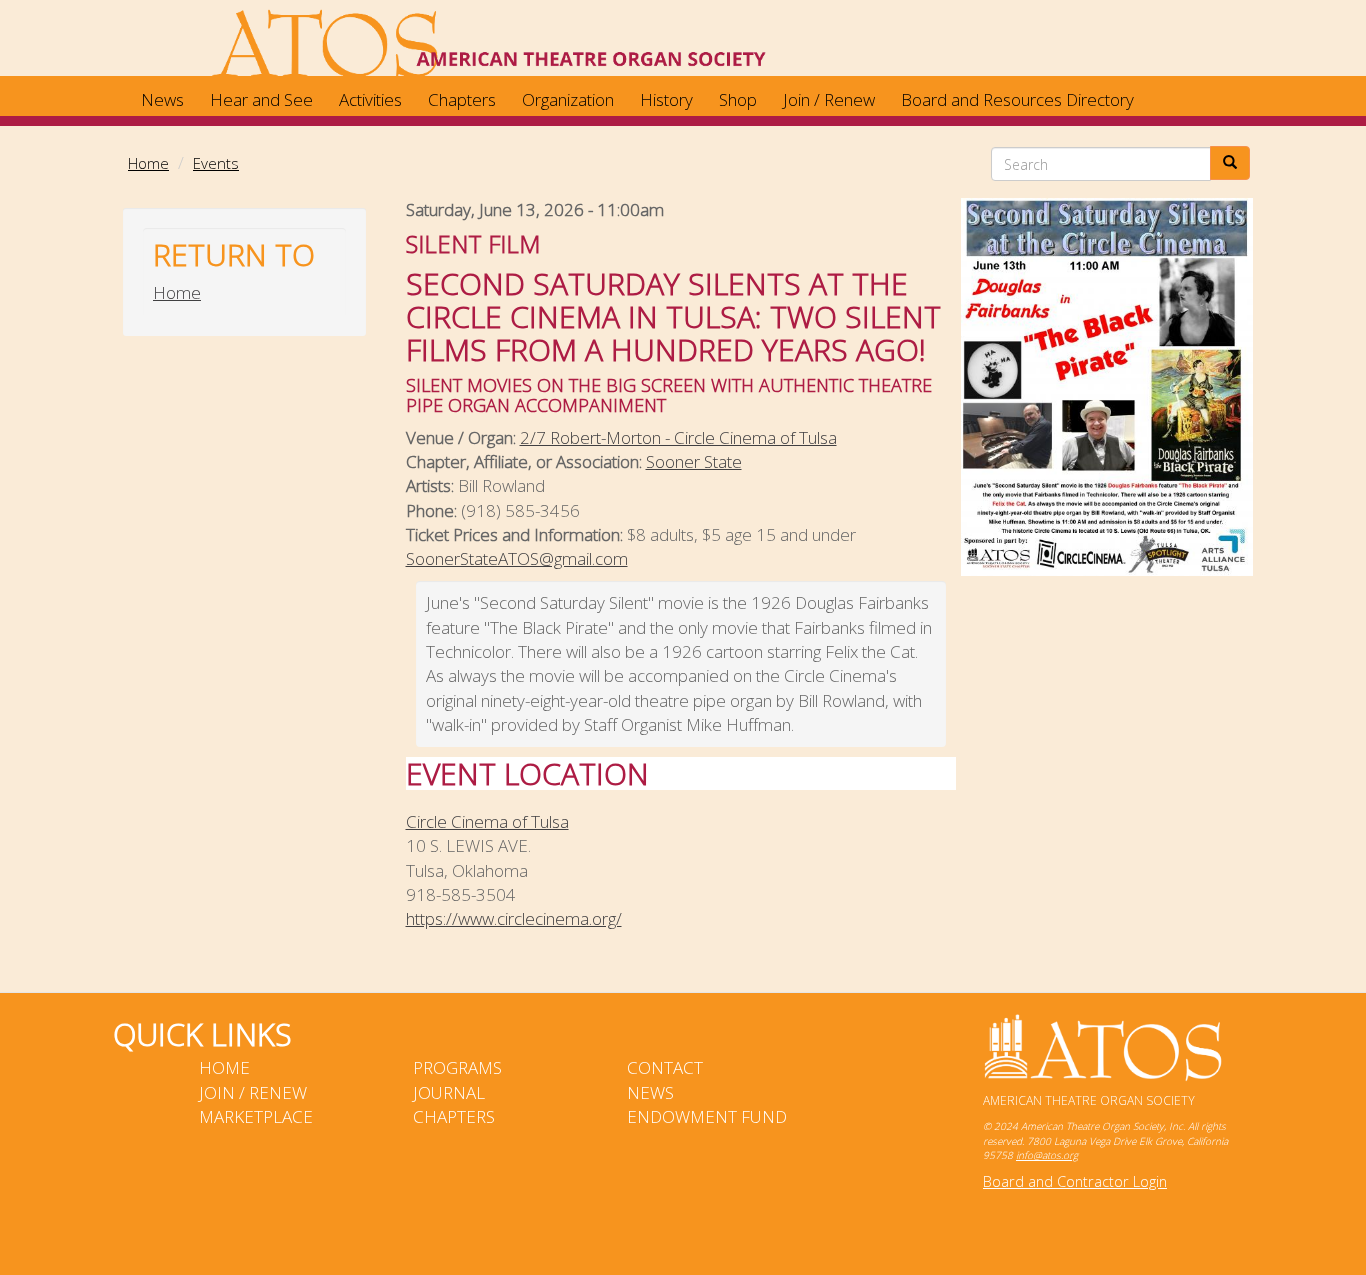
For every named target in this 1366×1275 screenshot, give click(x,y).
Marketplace (256, 1116)
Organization (568, 99)
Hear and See (261, 99)
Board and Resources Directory (1017, 99)
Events (216, 163)
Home (148, 163)
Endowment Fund (707, 1116)
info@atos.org (1047, 1155)
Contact (665, 1067)
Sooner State (694, 461)
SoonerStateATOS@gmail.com (517, 558)
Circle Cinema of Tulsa (487, 821)
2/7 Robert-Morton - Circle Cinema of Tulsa (678, 437)
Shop (738, 99)
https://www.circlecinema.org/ (514, 918)
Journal (449, 1092)
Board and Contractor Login (1075, 1181)
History (666, 99)
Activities (370, 99)
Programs (457, 1067)
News (162, 99)
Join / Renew (829, 99)
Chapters (462, 99)
